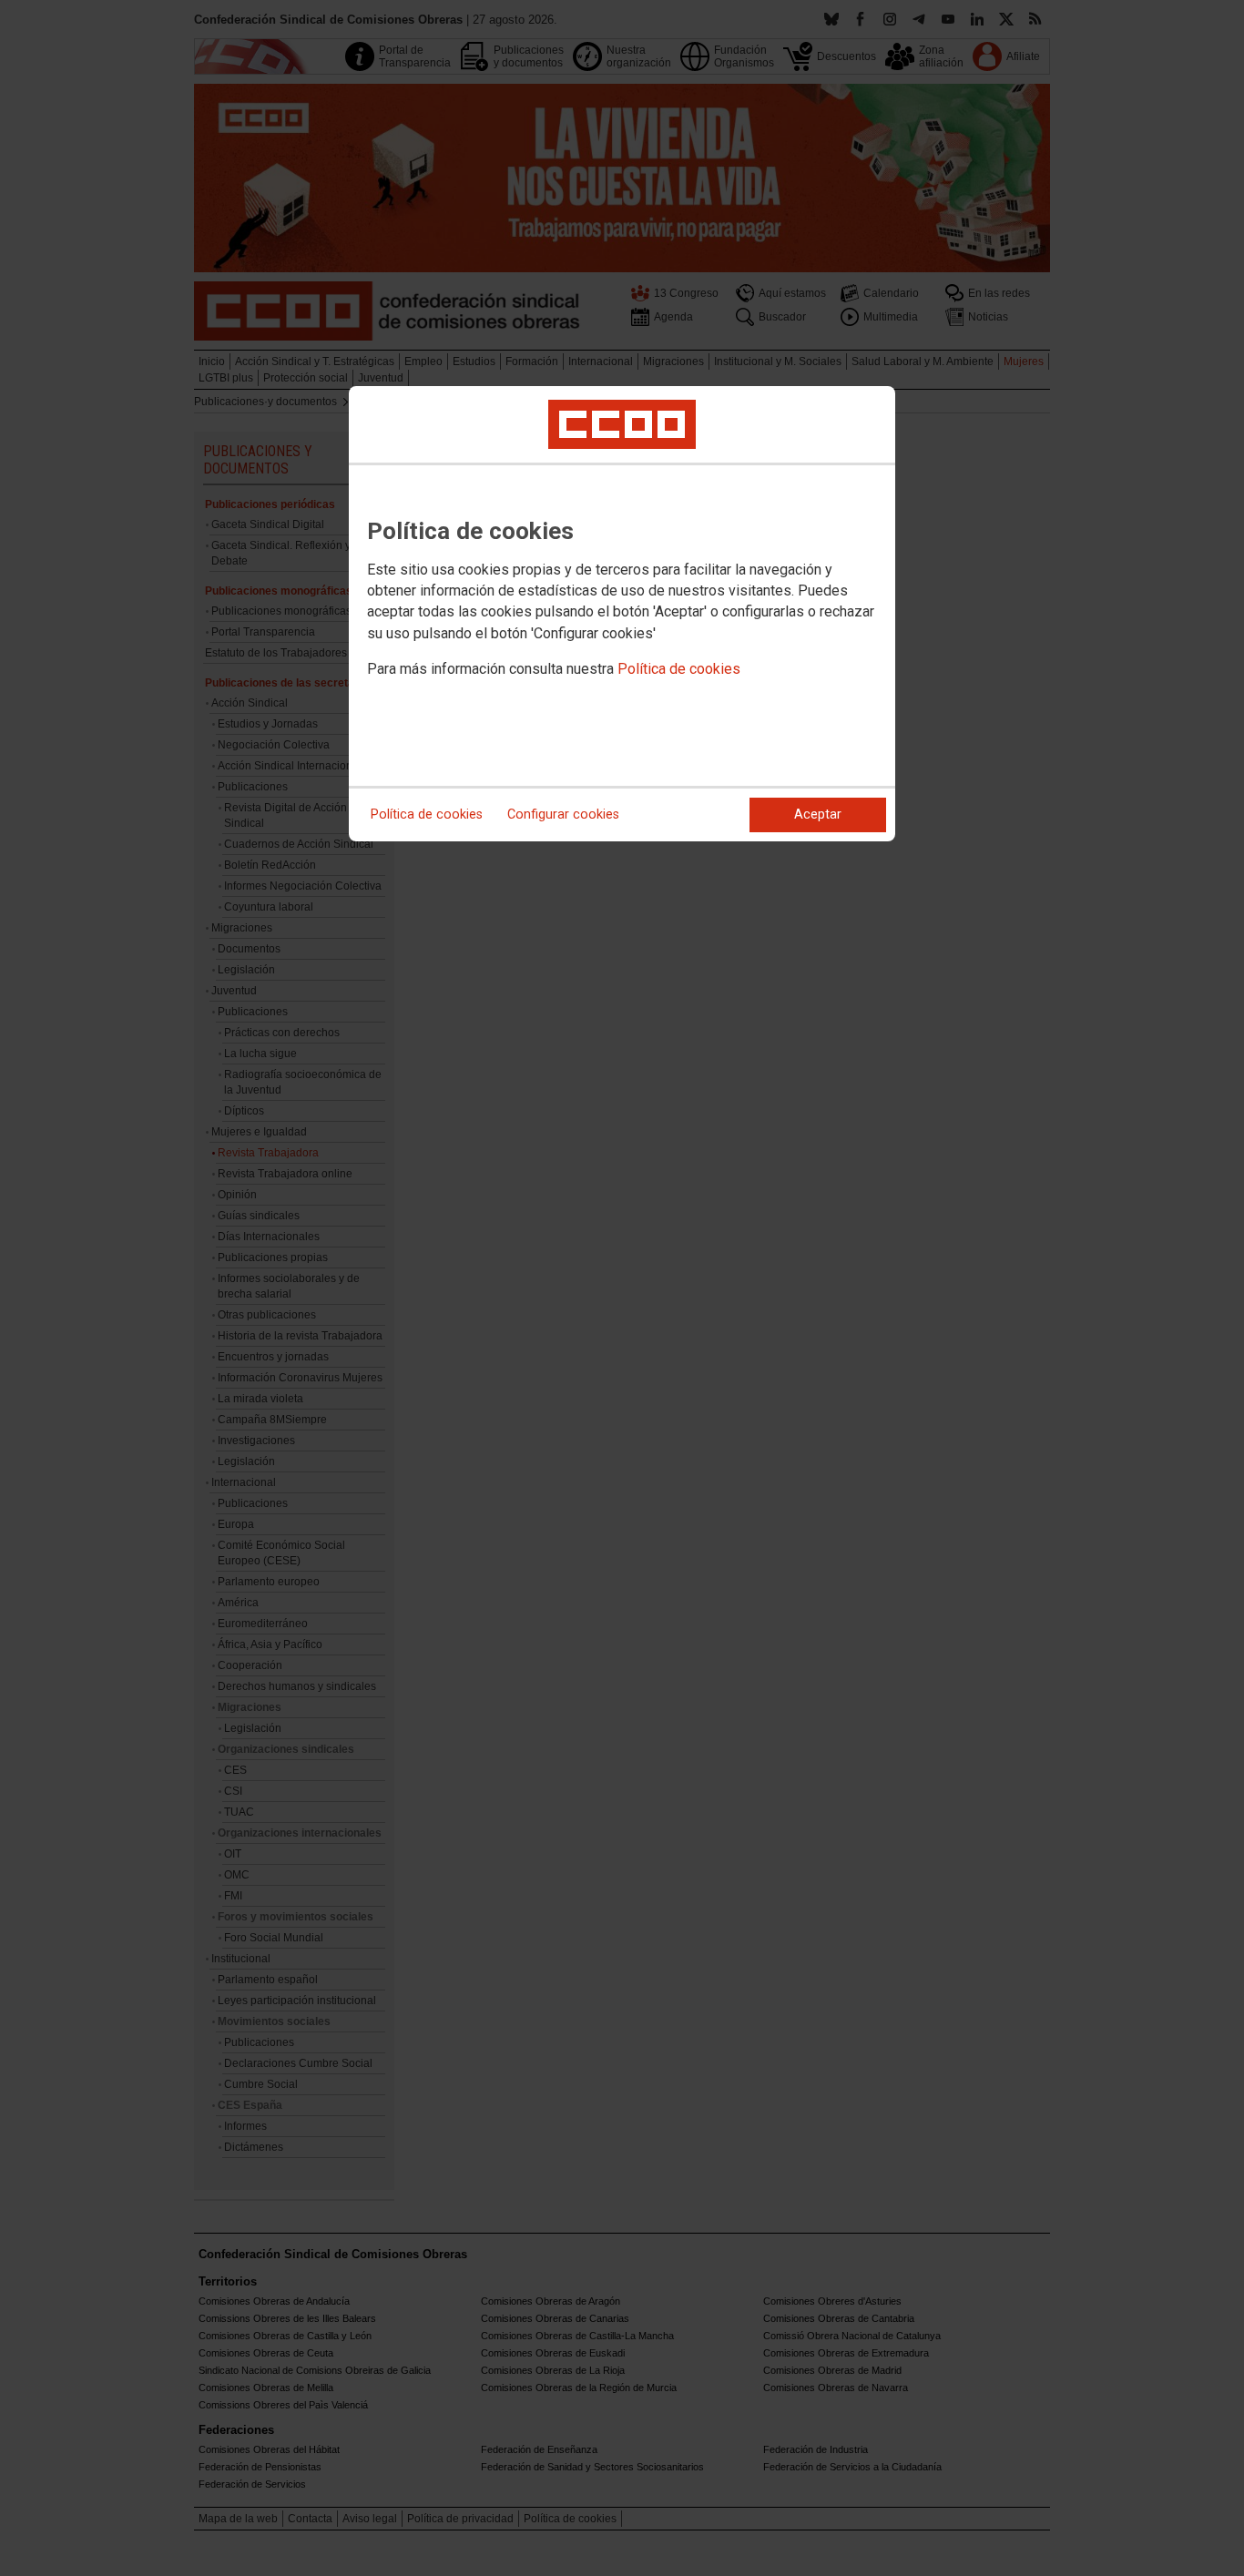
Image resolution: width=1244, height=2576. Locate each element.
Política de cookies (679, 669)
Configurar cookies (563, 815)
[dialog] (622, 614)
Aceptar (818, 815)
